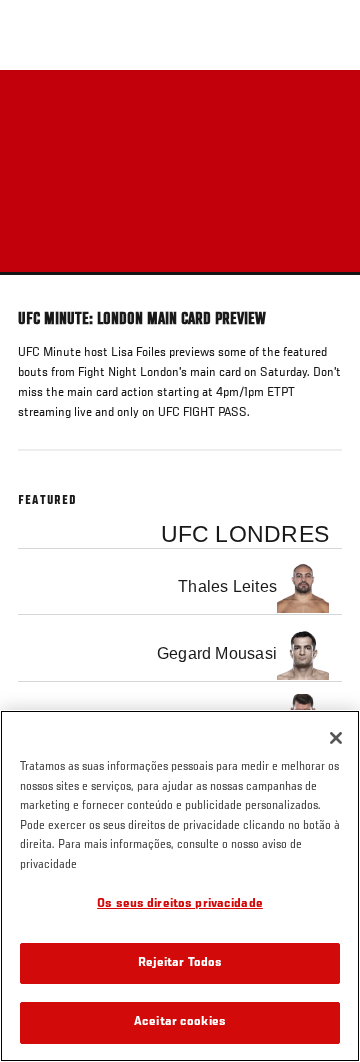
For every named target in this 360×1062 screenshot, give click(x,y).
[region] (180, 886)
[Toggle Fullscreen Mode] (319, 287)
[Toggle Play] (42, 287)
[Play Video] (180, 172)
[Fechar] (336, 738)
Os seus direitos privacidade (180, 904)
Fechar (324, 108)
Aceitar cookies (180, 1022)
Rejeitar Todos (180, 963)
